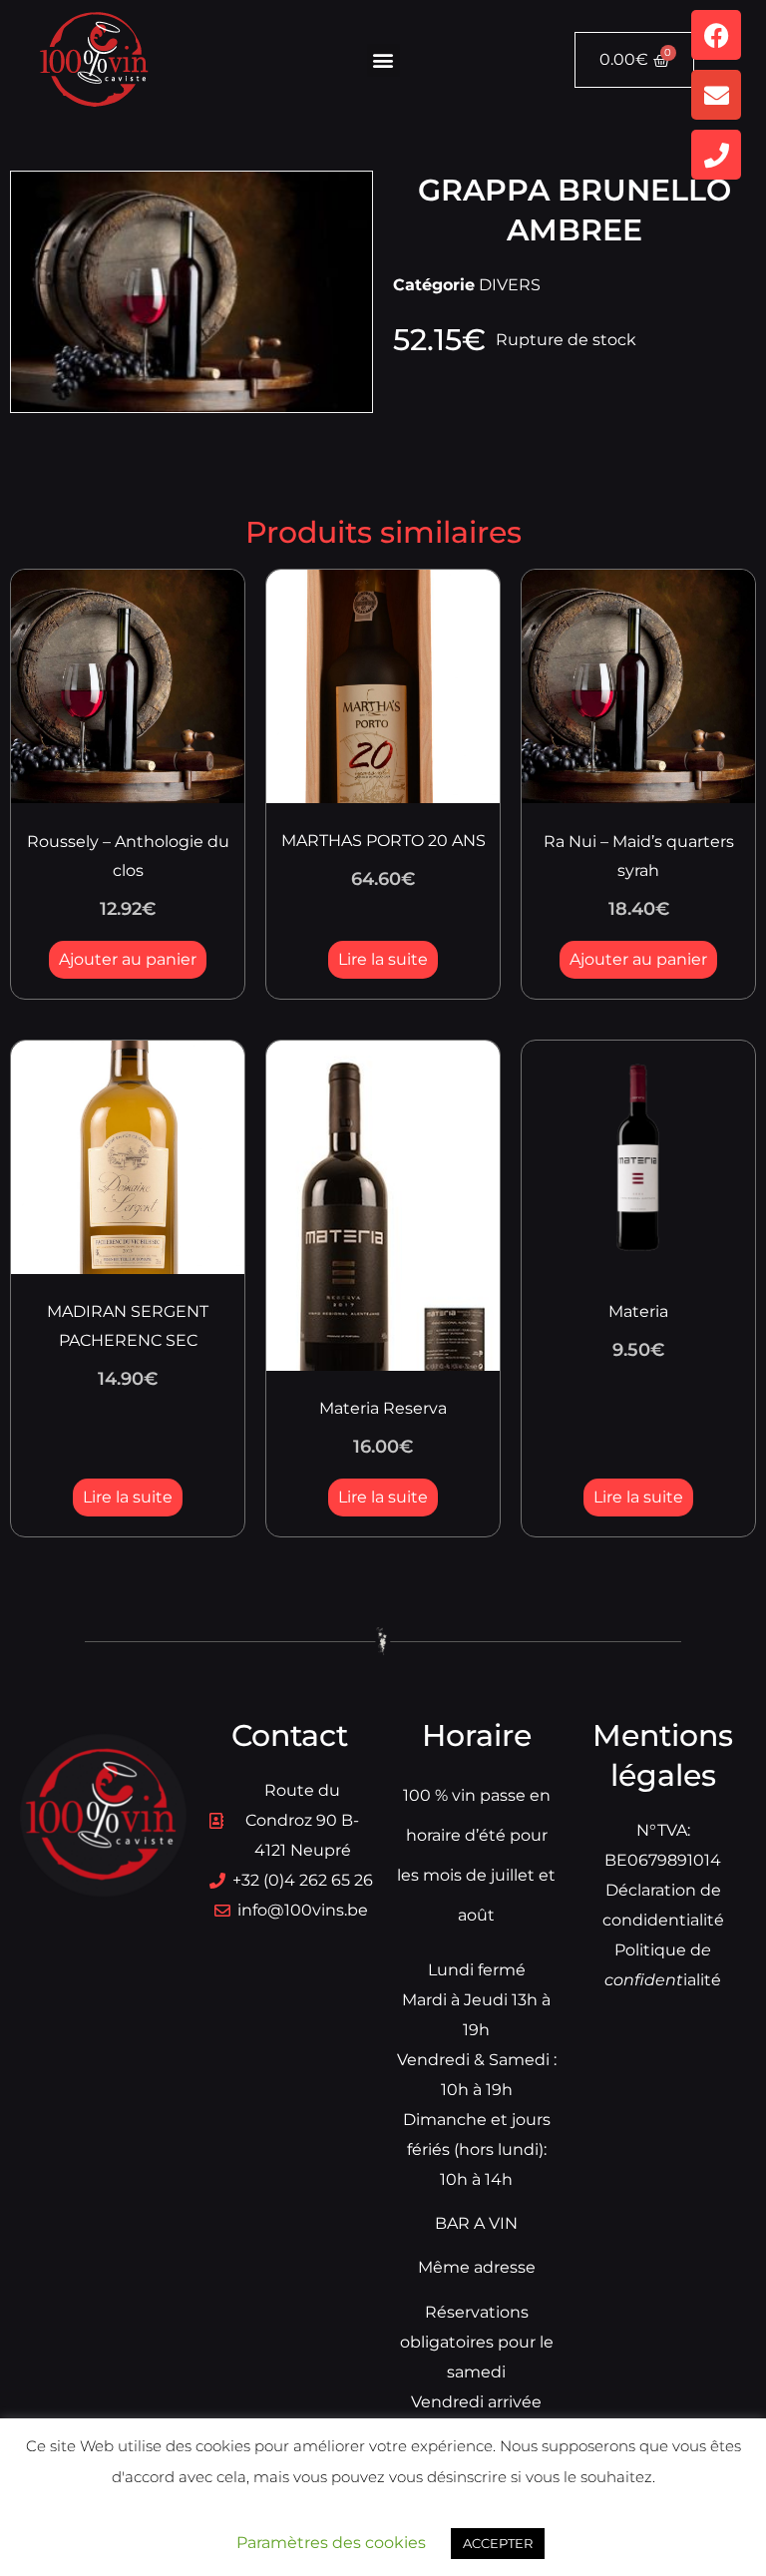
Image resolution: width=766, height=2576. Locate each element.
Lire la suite (383, 959)
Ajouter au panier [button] (128, 959)
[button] (383, 60)
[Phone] (716, 155)
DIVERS (510, 285)
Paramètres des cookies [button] (331, 2543)
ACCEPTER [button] (498, 2543)
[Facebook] (716, 35)
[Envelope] (716, 95)
